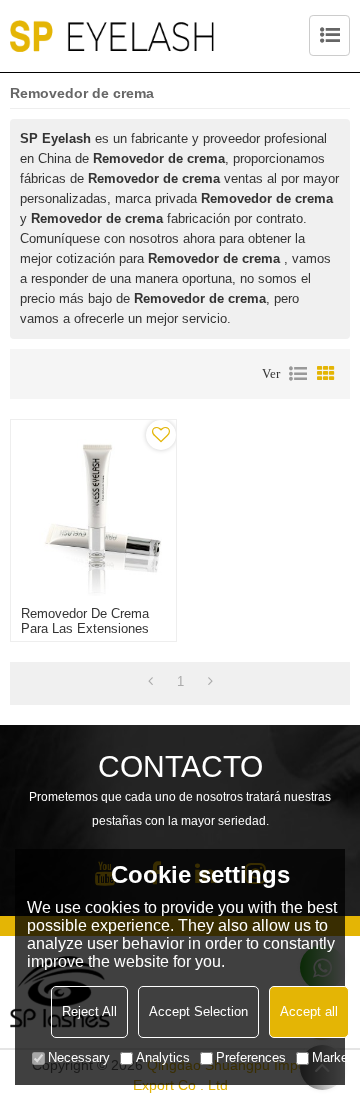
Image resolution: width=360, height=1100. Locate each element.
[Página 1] (150, 682)
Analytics (163, 1057)
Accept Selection (198, 1011)
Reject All (89, 1011)
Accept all (309, 1011)
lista (298, 374)
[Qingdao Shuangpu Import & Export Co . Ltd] (112, 36)
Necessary (79, 1057)
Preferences (251, 1057)
